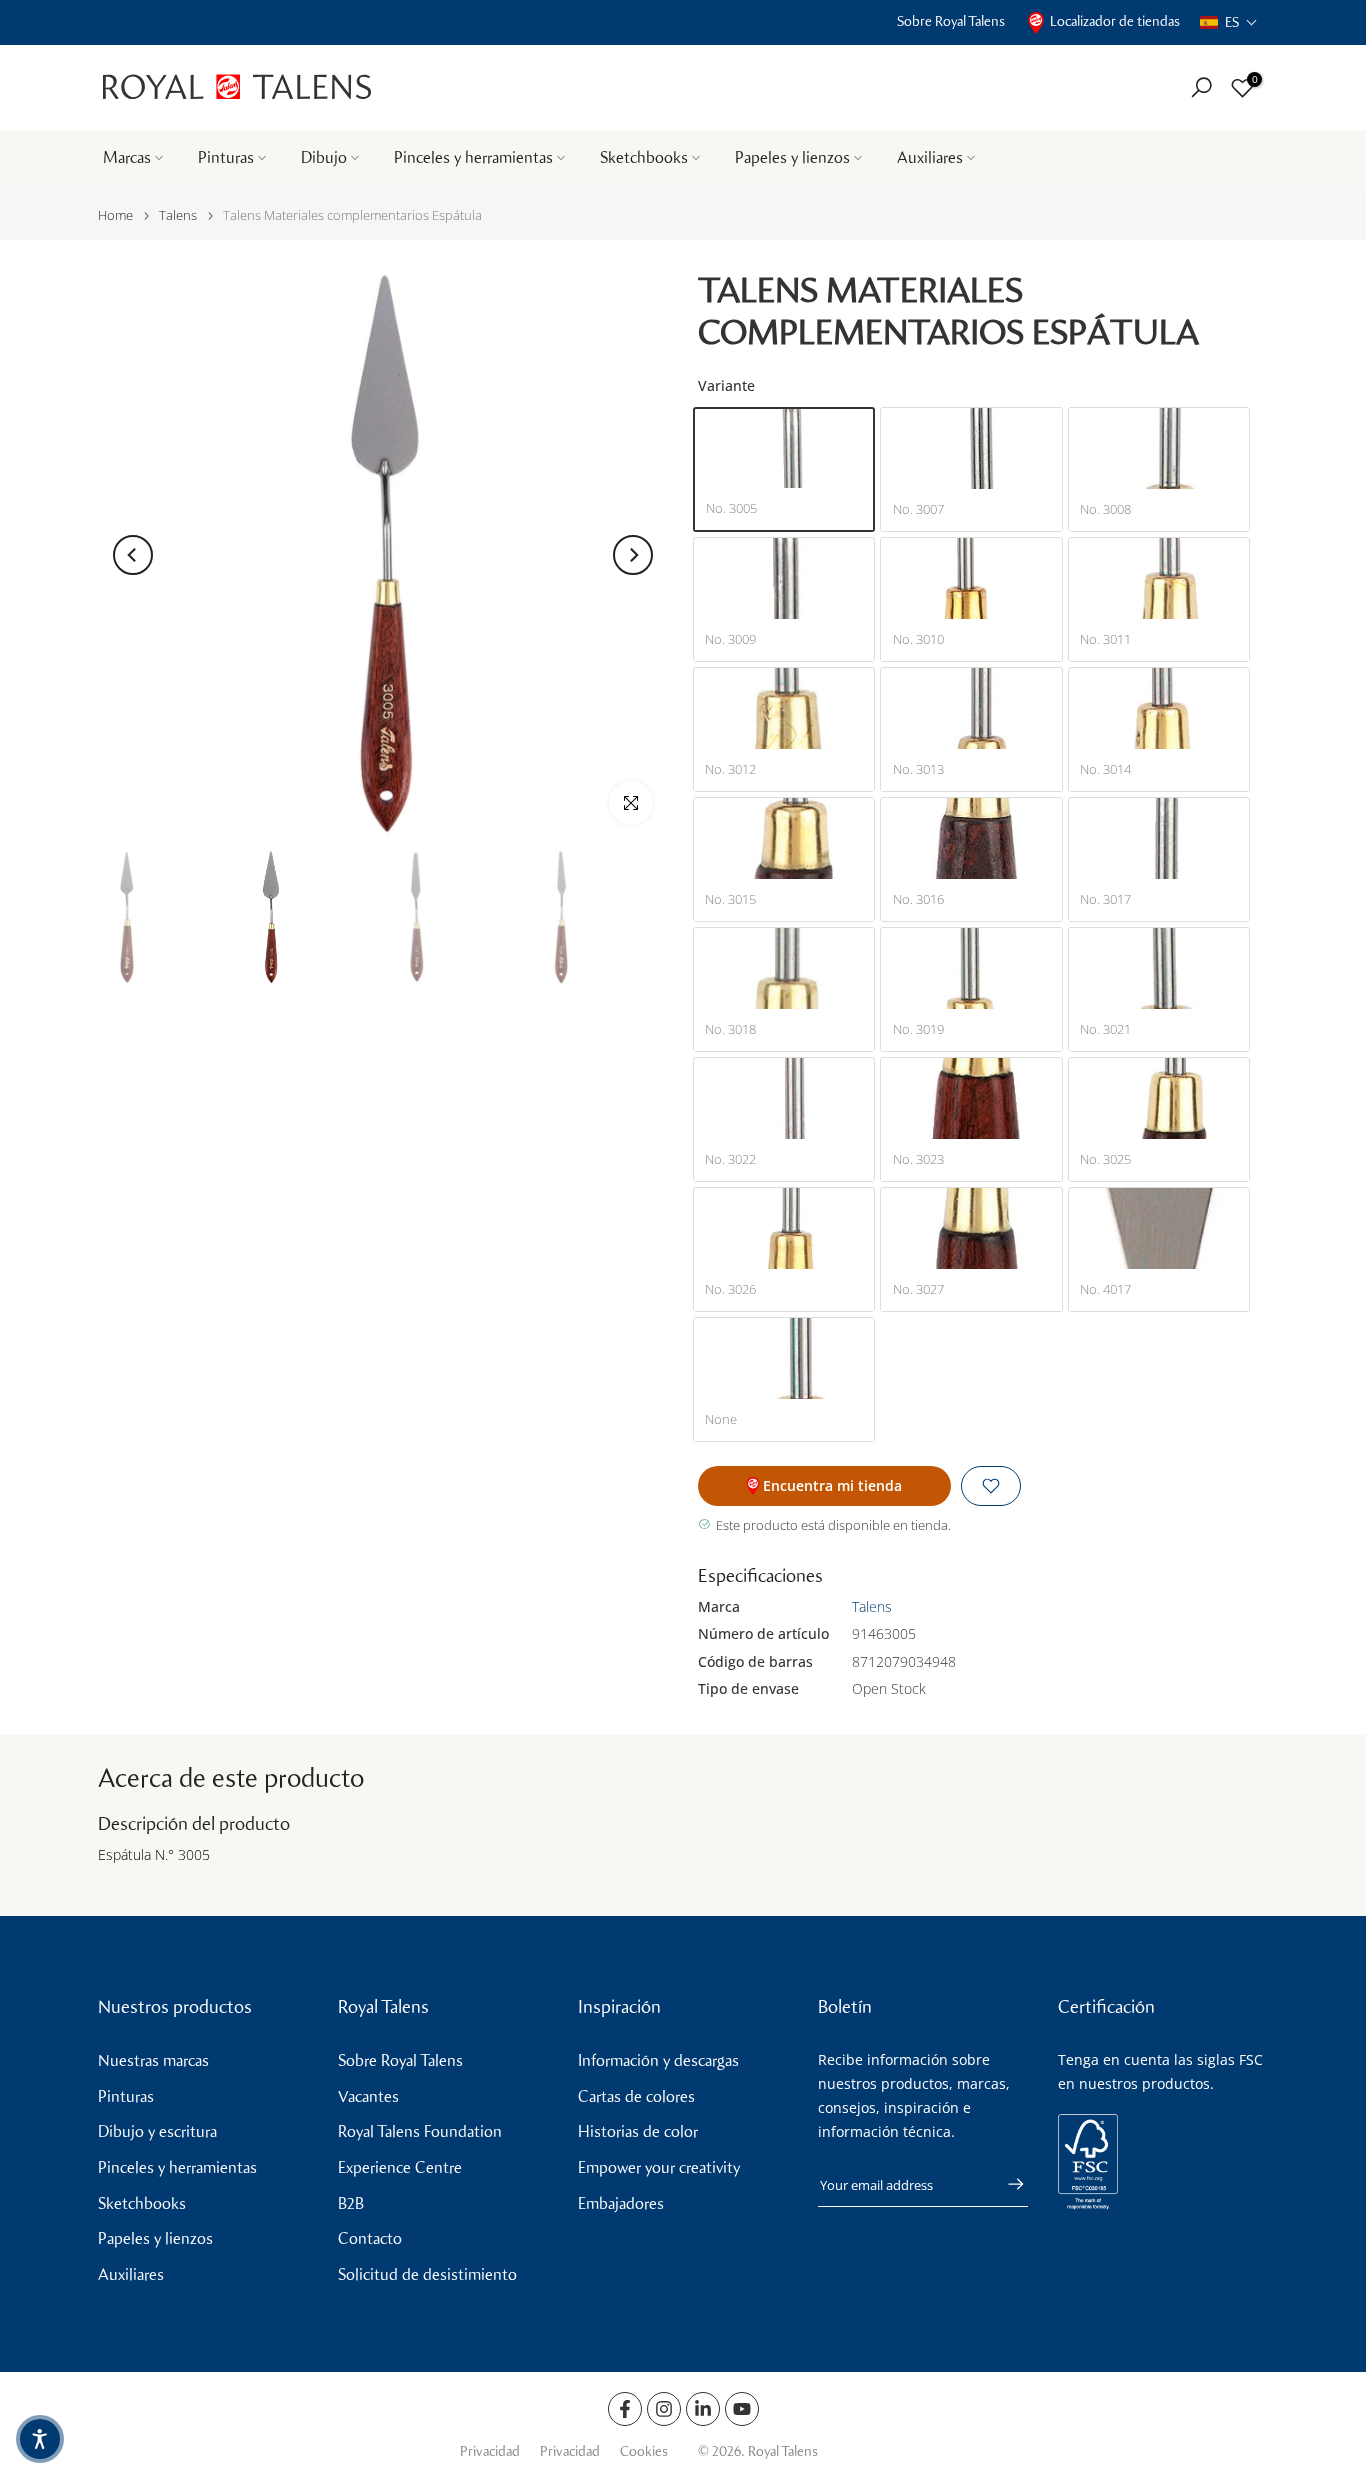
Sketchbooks (644, 157)
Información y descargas (658, 2060)
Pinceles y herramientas (473, 157)
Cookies (644, 2451)
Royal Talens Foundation (420, 2131)
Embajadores (621, 2203)
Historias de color (638, 2131)
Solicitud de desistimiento (427, 2274)
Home (115, 215)
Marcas (127, 157)
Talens (178, 215)
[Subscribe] (1006, 2184)
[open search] (1201, 87)
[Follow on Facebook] (625, 2409)
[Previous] (133, 555)
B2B (351, 2203)
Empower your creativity (659, 2167)
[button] (1229, 22)
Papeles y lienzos (792, 157)
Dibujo (324, 157)
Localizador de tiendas (1115, 21)
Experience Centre (400, 2167)
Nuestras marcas (153, 2060)
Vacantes (368, 2096)
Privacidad (490, 2451)
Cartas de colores (636, 2096)
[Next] (633, 555)
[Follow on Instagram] (664, 2409)
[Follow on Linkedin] (703, 2409)
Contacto (370, 2238)
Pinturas (226, 157)
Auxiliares (930, 157)
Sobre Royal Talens (951, 21)
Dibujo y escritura (157, 2131)
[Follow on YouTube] (742, 2409)
